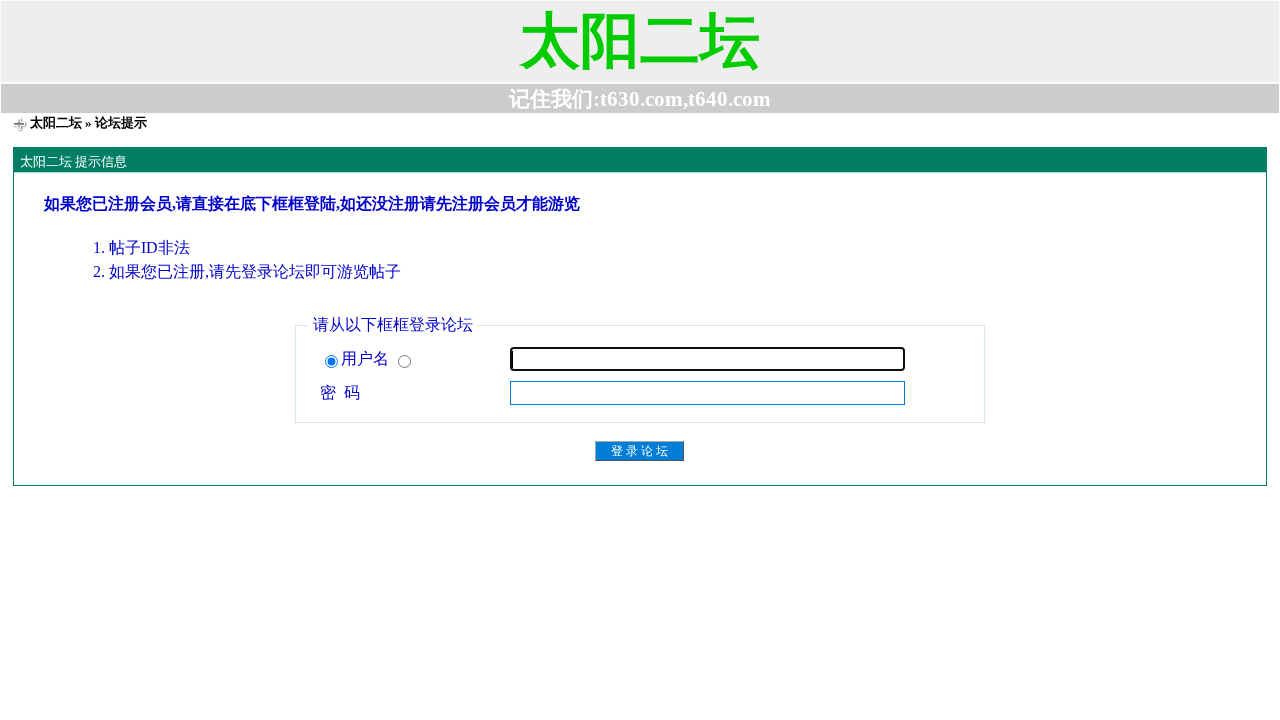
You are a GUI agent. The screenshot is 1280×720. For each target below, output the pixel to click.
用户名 (367, 358)
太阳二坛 (56, 122)
